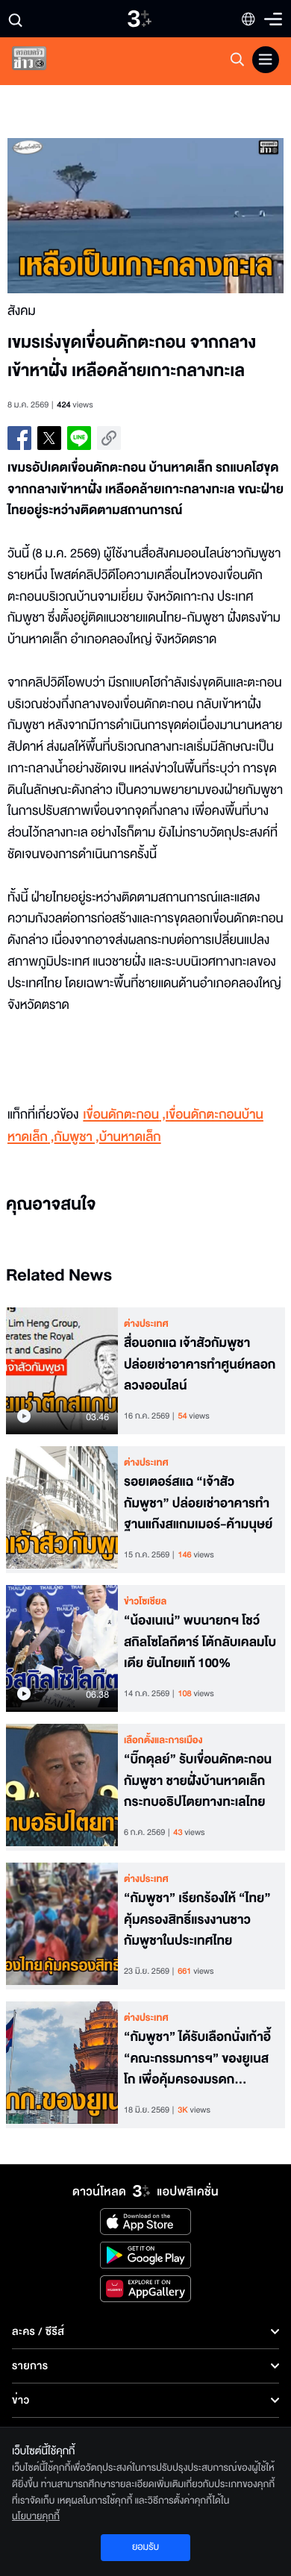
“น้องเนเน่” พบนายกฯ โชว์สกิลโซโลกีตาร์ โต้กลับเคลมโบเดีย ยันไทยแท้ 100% (200, 1642)
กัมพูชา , (77, 1138)
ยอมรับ (145, 2547)
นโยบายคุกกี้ (36, 2516)
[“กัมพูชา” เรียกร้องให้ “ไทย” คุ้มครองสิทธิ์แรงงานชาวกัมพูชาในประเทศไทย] (62, 1926)
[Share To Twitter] (49, 438)
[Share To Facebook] (19, 438)
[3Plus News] (42, 62)
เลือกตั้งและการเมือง (163, 1740)
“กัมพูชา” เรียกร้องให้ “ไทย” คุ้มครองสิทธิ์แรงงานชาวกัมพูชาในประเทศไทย (197, 1920)
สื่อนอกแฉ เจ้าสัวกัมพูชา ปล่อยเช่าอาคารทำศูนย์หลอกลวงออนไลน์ (200, 1365)
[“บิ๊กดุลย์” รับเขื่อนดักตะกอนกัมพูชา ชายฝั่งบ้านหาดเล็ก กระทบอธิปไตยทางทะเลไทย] (62, 1787)
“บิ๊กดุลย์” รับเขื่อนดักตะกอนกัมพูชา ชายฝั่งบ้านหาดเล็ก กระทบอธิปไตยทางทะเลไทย (198, 1781)
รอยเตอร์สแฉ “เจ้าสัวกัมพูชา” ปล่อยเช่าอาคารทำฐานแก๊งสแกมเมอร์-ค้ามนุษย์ (198, 1504)
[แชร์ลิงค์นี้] (109, 438)
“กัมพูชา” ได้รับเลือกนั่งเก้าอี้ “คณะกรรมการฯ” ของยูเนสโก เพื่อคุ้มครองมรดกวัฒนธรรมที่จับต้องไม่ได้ (197, 2059)
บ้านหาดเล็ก (130, 1138)
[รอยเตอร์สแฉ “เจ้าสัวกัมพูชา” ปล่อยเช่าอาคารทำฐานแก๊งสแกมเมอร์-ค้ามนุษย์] (62, 1510)
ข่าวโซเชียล (145, 1601)
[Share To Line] (79, 438)
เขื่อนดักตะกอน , (124, 1115)
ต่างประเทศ (146, 1324)
